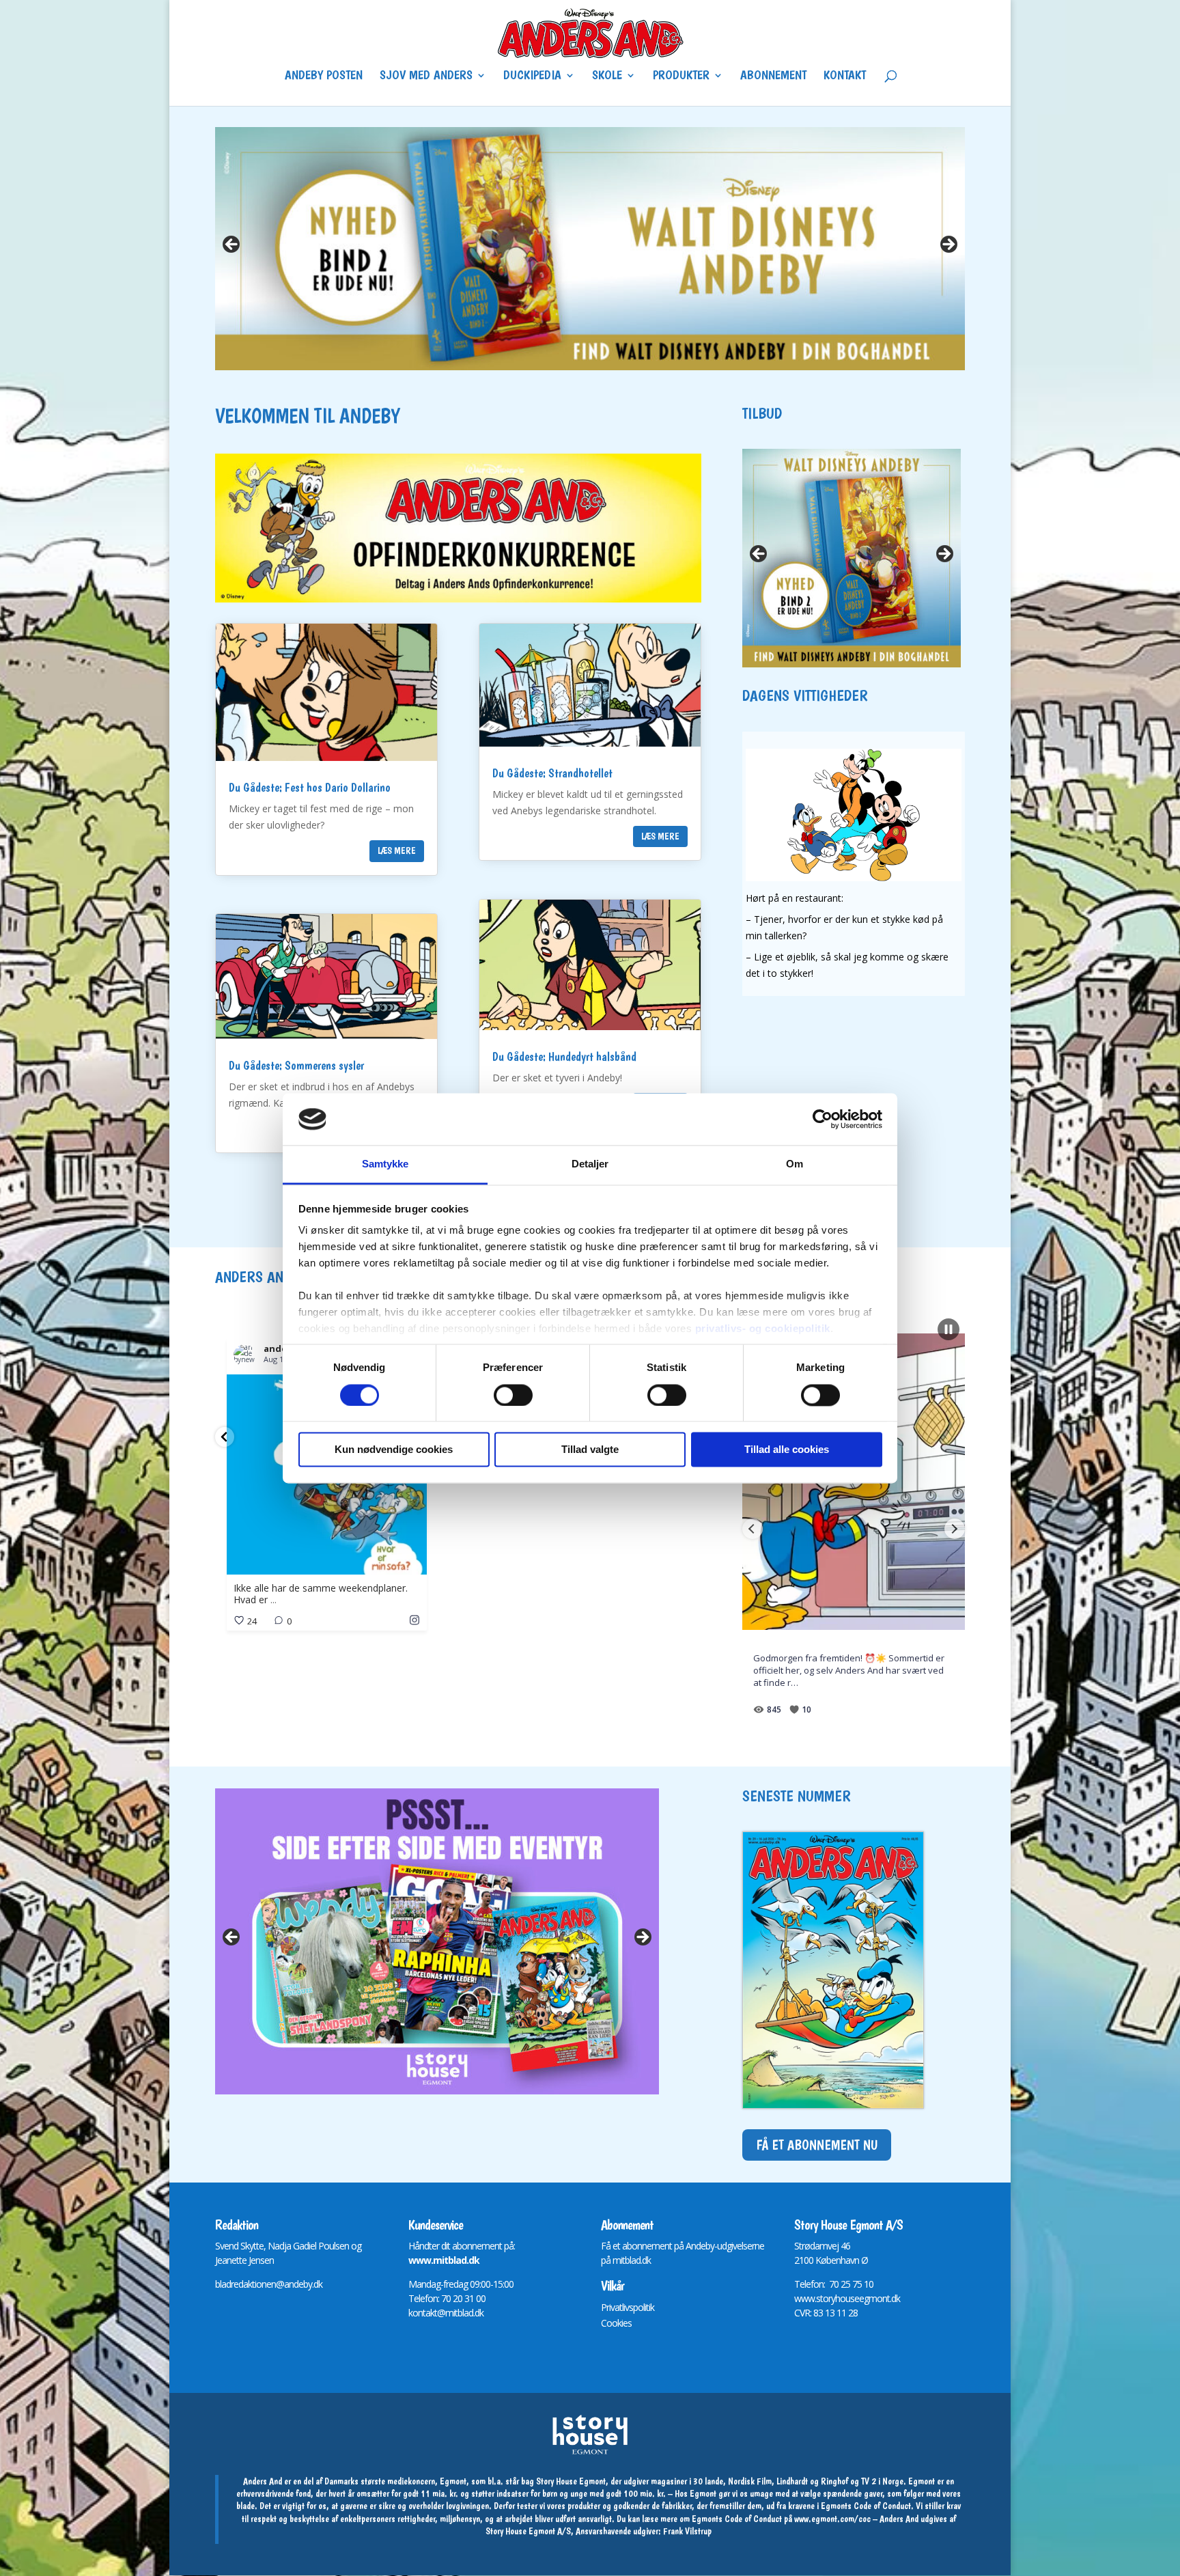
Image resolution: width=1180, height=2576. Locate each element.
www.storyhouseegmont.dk (847, 2298)
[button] (225, 1437)
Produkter (681, 77)
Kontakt (845, 77)
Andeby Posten (324, 77)
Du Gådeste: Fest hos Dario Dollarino (310, 787)
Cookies (616, 2323)
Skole (607, 77)
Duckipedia (532, 77)
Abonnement (773, 77)
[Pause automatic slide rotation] (949, 1329)
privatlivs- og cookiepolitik (763, 1329)
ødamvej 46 (827, 2246)
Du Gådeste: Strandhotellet (552, 773)
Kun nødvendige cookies (394, 1450)
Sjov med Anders (426, 77)
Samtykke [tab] (385, 1164)
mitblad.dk (632, 2260)
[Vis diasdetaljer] (590, 249)
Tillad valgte (590, 1450)
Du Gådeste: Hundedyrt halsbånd (564, 1056)
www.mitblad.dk (444, 2260)
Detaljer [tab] (590, 1164)
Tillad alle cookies (787, 1450)
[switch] (513, 1395)
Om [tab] (795, 1164)
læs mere (397, 850)
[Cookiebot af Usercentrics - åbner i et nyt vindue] (823, 1119)
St (798, 2246)
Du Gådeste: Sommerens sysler (296, 1065)
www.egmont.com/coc (832, 2519)
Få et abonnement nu (817, 2145)
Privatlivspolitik (628, 2307)
